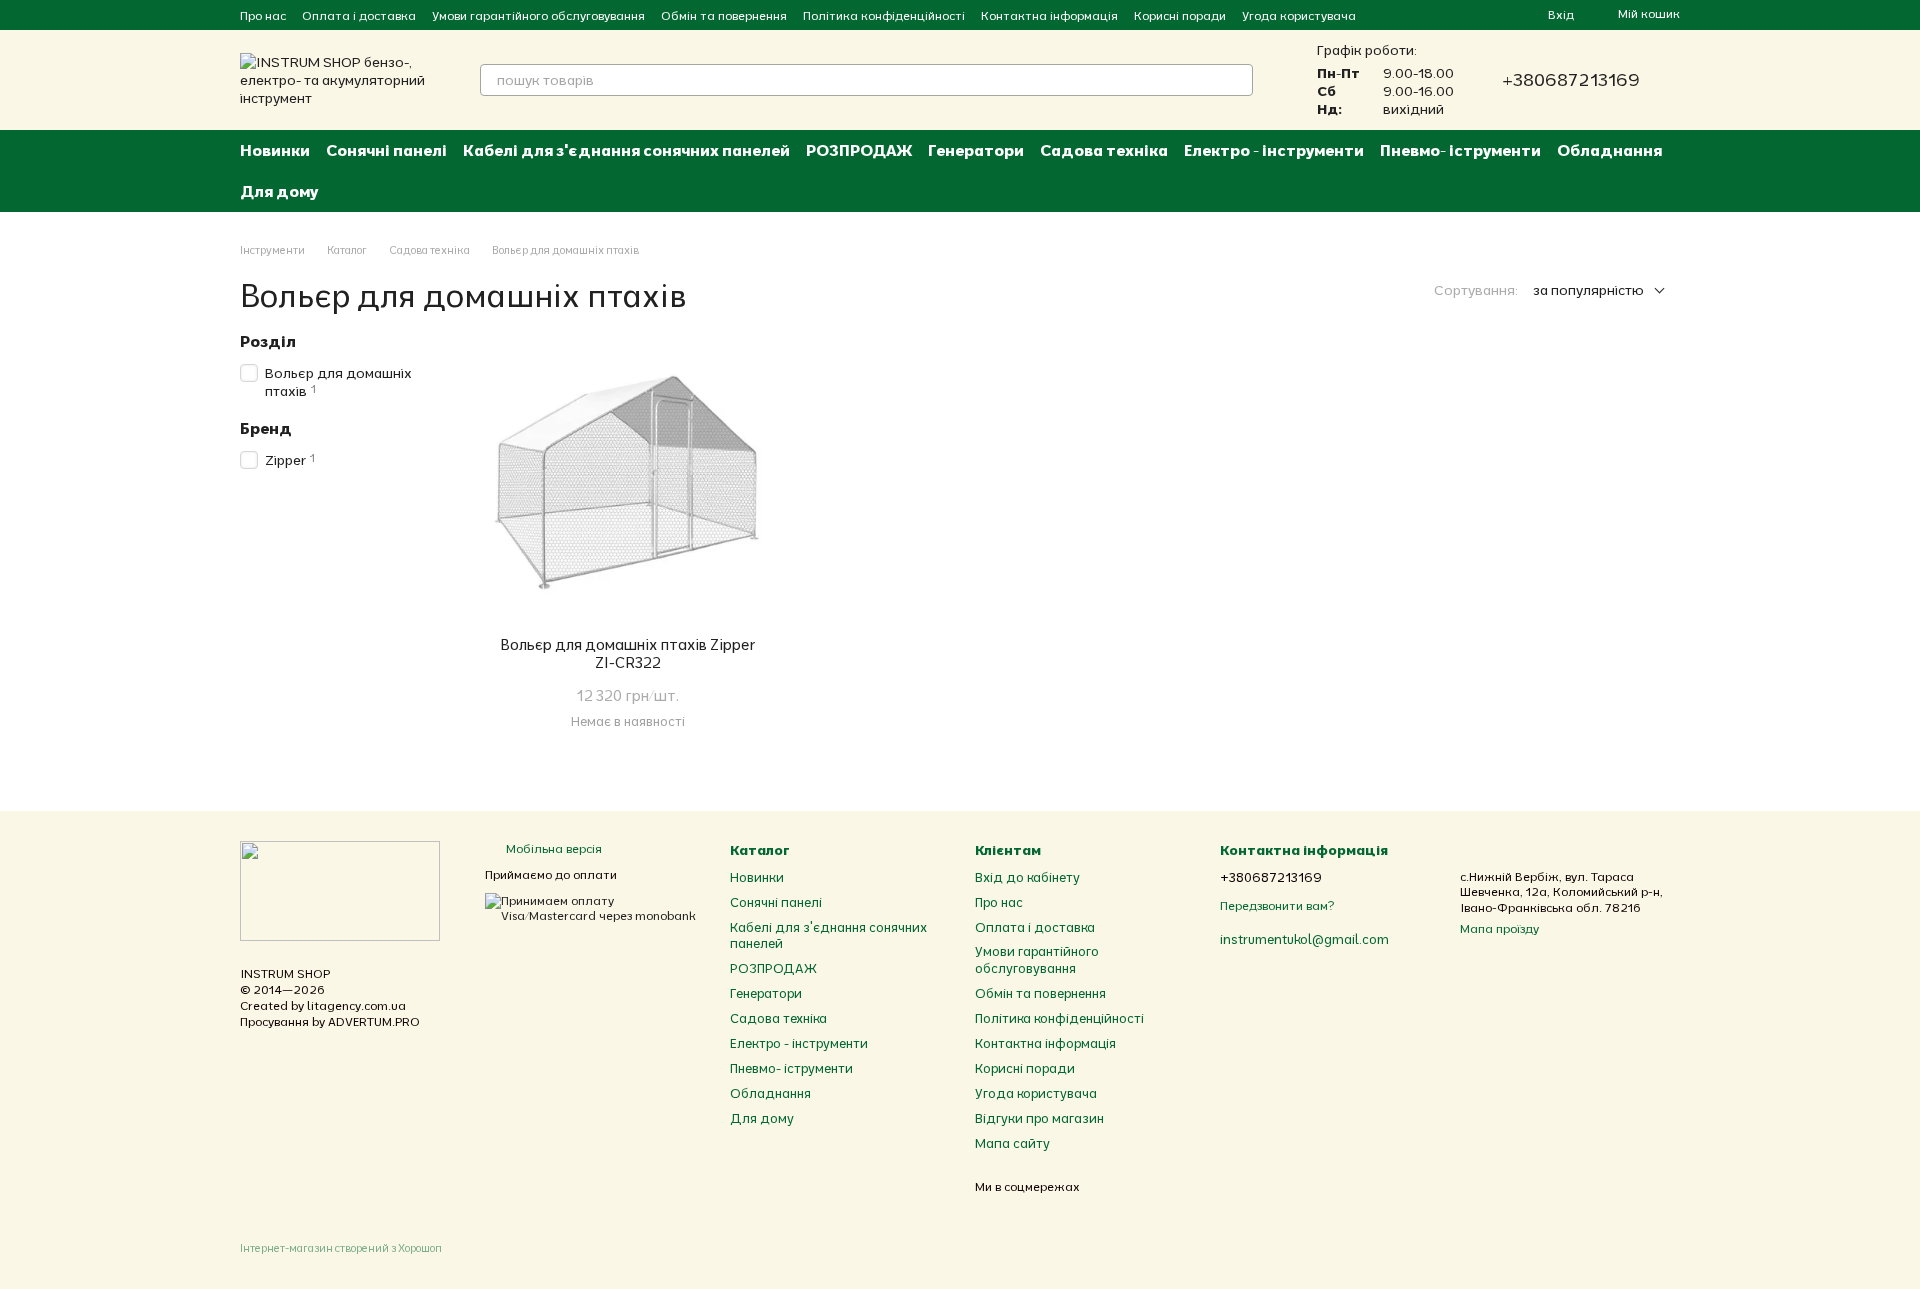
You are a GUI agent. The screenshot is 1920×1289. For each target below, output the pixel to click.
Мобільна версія (552, 848)
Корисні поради (1180, 15)
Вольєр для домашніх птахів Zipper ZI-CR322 (628, 653)
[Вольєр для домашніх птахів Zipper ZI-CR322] (627, 483)
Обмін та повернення (724, 15)
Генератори (976, 150)
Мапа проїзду (1499, 928)
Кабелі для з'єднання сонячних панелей (626, 150)
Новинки (275, 150)
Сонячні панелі (386, 150)
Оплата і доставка (359, 15)
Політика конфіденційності (884, 15)
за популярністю (1588, 290)
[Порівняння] (1460, 15)
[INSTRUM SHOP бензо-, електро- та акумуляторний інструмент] (340, 889)
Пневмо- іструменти (1460, 150)
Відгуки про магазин (1039, 1118)
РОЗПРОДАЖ (859, 150)
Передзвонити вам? (1277, 905)
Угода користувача (1299, 15)
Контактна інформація (1049, 15)
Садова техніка (1104, 150)
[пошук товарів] (1237, 80)
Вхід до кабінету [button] (1027, 877)
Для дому (279, 191)
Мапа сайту (1012, 1143)
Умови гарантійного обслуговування (538, 15)
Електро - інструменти (1274, 150)
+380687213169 (1571, 80)
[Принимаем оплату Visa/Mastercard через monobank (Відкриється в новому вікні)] (592, 906)
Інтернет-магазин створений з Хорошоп (341, 1248)
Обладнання (1609, 150)
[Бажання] (1496, 15)
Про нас (263, 15)
